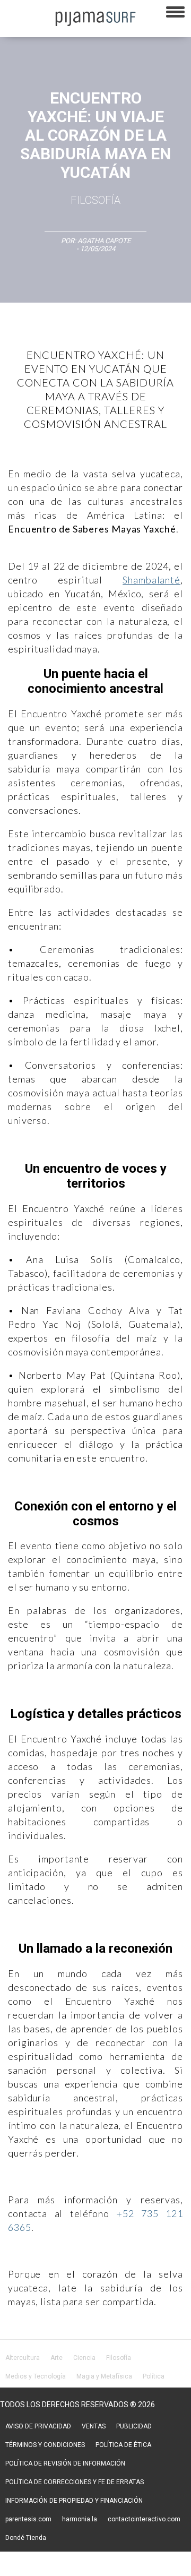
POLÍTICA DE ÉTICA (123, 2445)
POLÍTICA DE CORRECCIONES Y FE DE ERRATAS (75, 2482)
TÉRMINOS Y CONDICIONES (45, 2445)
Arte (57, 2358)
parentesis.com (28, 2519)
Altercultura (23, 2358)
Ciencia (84, 2358)
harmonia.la (80, 2519)
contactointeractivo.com (144, 2519)
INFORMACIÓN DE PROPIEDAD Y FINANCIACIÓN (74, 2501)
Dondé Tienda (26, 2538)
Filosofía (95, 200)
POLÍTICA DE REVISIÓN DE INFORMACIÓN (65, 2463)
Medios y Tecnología (36, 2376)
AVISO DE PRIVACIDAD (38, 2426)
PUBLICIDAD (134, 2426)
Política (154, 2376)
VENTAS (94, 2426)
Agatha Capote (104, 241)
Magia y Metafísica (104, 2376)
